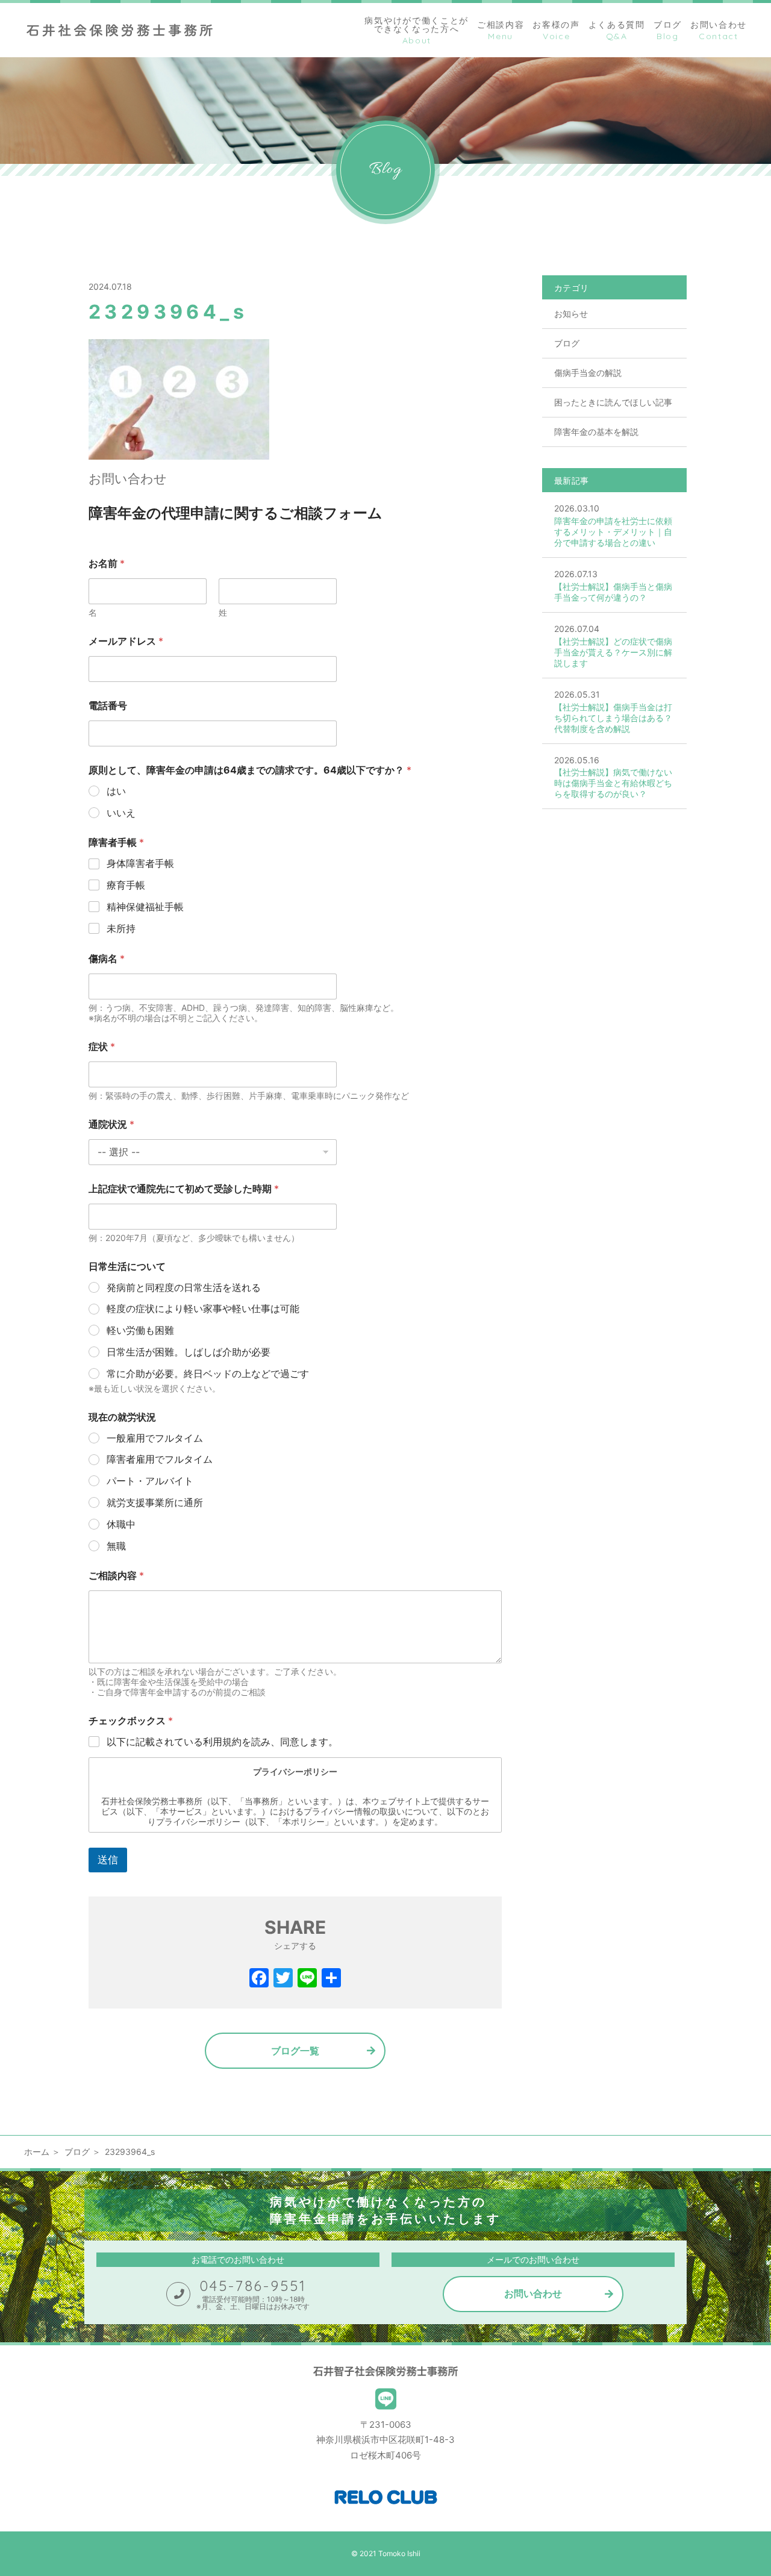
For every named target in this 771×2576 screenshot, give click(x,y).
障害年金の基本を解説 (596, 432)
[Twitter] (283, 1979)
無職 (116, 1546)
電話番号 (108, 706)
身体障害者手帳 (140, 863)
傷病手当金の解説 (588, 373)
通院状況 (111, 1124)
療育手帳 (126, 885)
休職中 (121, 1524)
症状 (102, 1047)
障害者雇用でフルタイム (160, 1459)
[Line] (307, 1979)
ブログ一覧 (295, 2051)
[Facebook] (259, 1979)
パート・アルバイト (150, 1481)
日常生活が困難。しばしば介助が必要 (189, 1352)
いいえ (121, 813)
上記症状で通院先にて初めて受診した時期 (184, 1189)
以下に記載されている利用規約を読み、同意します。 (222, 1742)
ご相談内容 (116, 1576)
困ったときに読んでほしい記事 (613, 402)
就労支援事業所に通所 (155, 1502)
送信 (108, 1860)
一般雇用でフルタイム (155, 1438)
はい (116, 791)
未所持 (121, 928)
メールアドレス (126, 641)
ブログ (567, 343)
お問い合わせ (533, 2293)
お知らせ (571, 314)
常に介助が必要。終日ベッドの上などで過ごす (208, 1374)
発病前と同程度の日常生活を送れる (184, 1287)
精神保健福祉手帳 (145, 907)
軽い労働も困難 (140, 1330)
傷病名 (107, 959)
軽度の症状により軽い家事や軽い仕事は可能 (203, 1308)
